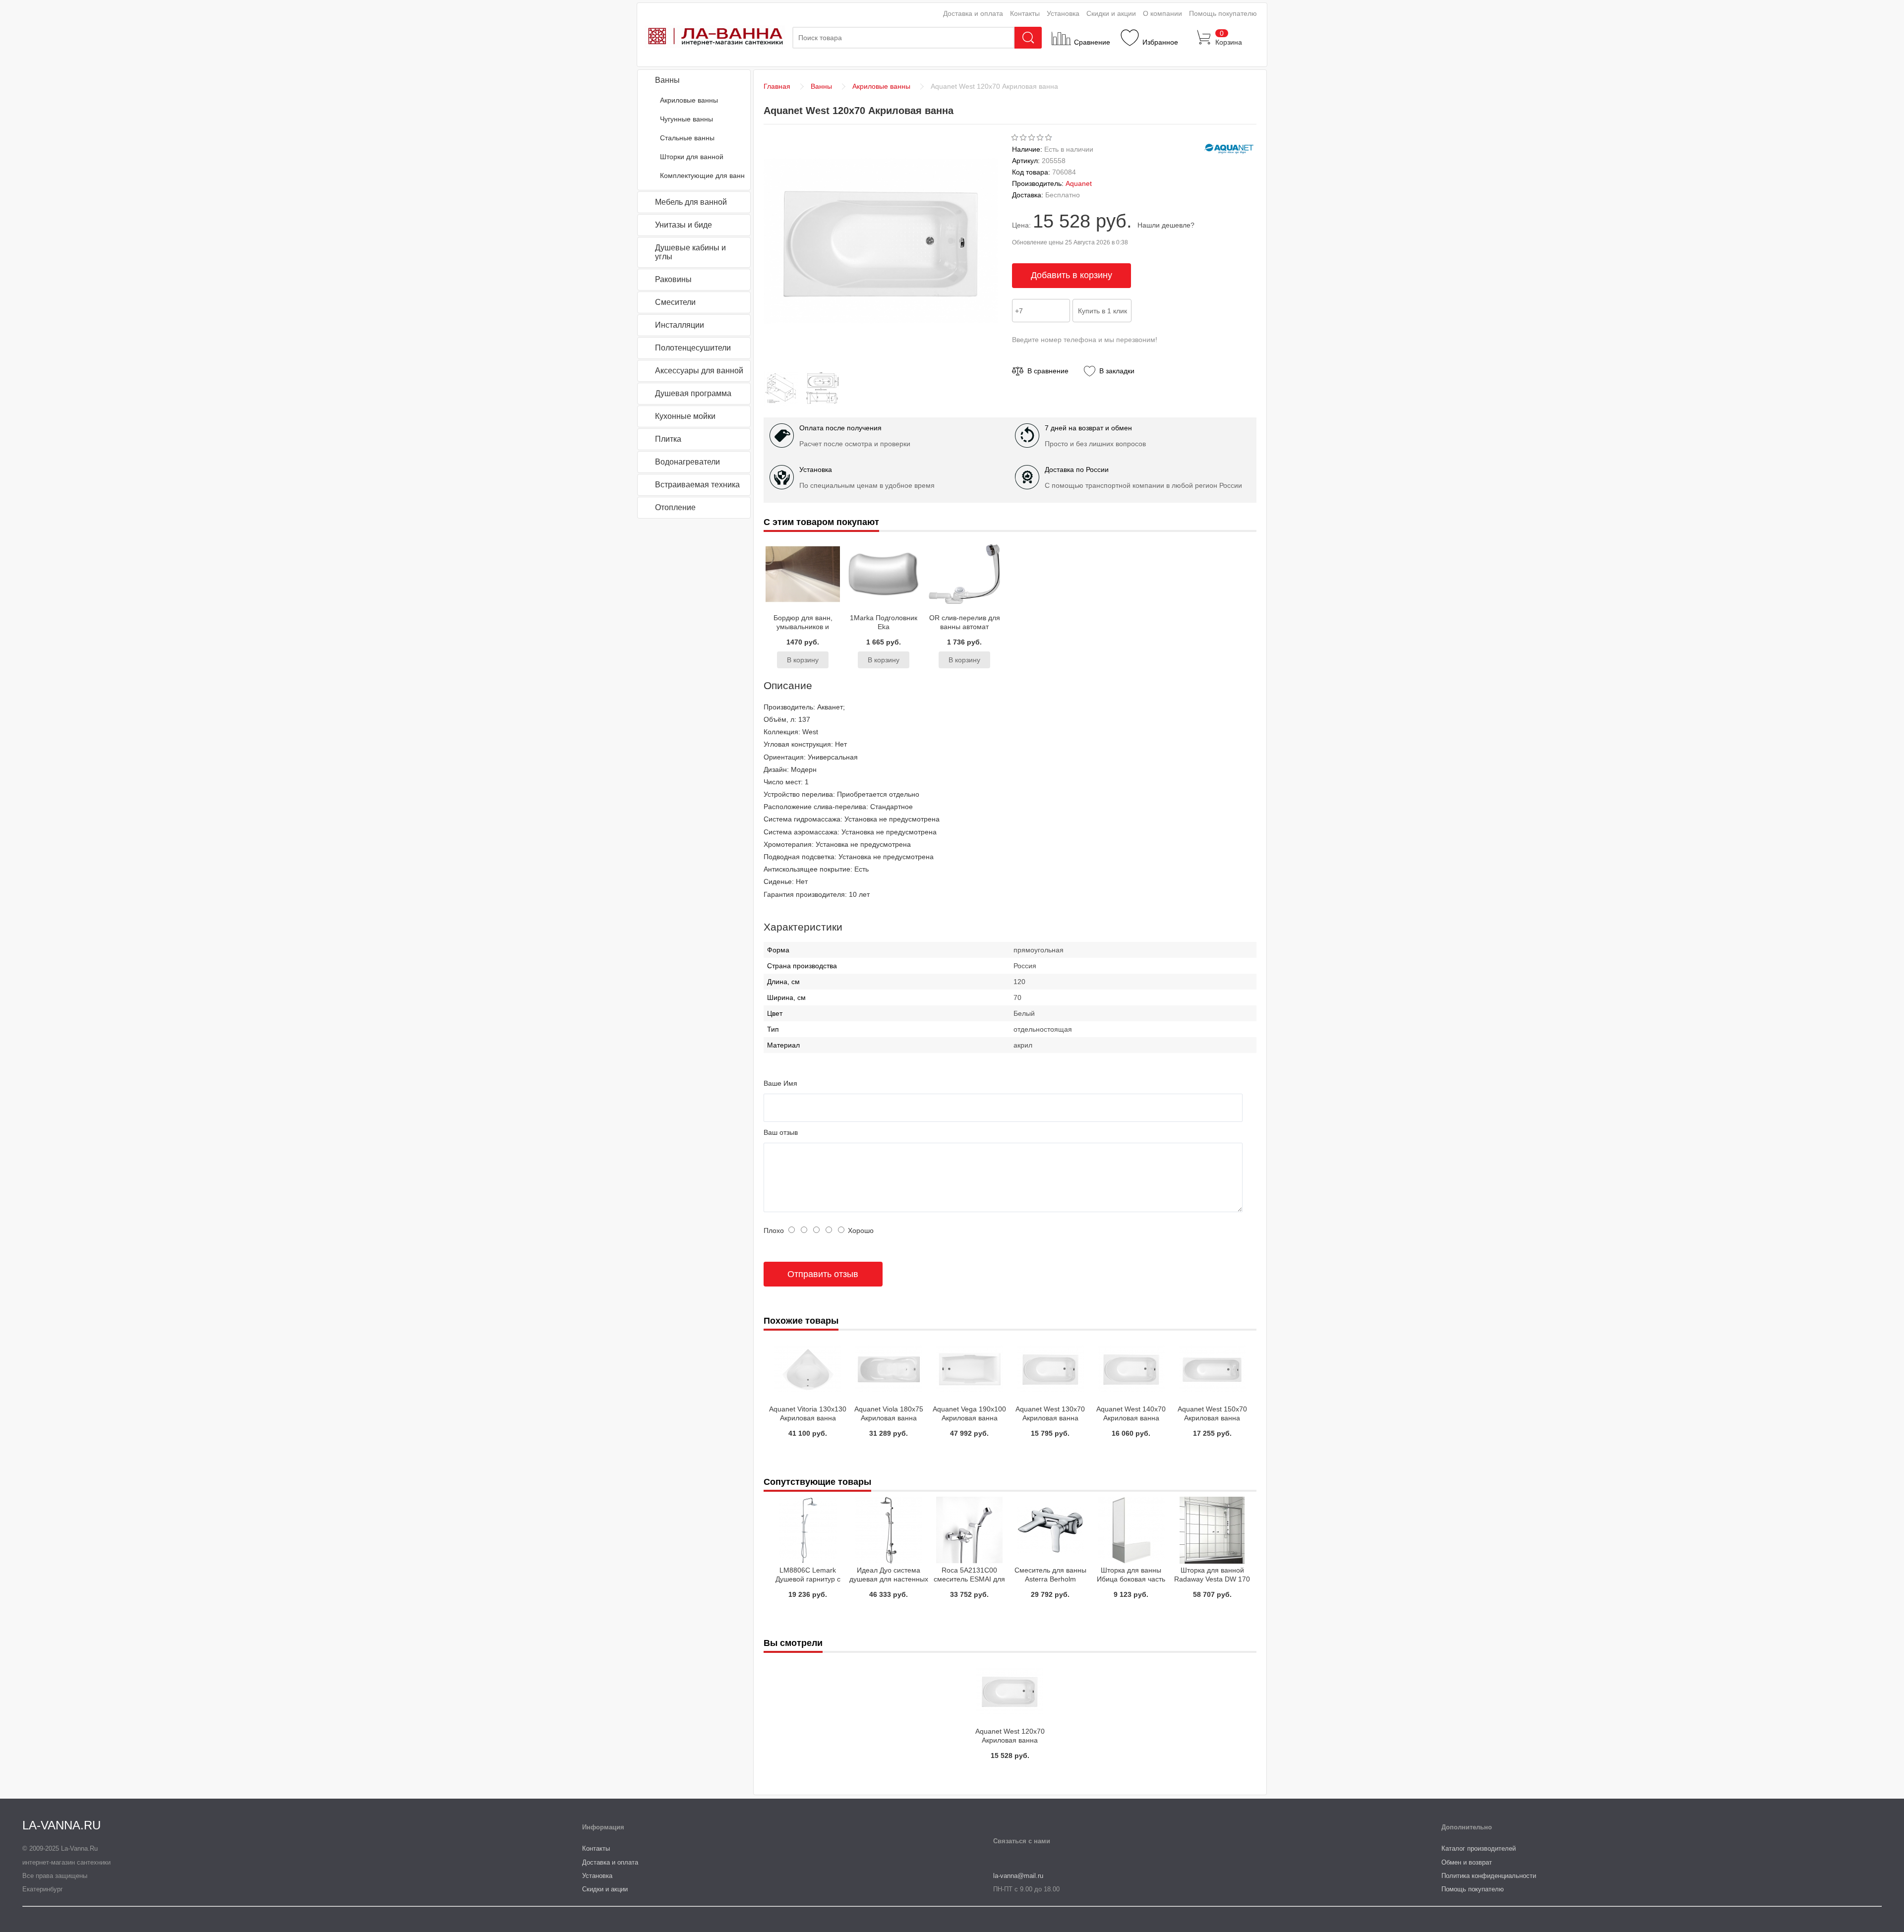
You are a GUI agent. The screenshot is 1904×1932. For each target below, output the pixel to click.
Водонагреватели (687, 462)
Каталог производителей (1479, 1848)
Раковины (673, 279)
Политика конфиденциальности (1489, 1876)
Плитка (668, 439)
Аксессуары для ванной (699, 371)
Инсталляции (680, 325)
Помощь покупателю (1223, 13)
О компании (1162, 13)
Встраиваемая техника (697, 485)
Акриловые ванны (689, 100)
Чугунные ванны (686, 119)
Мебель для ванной (691, 202)
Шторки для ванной (692, 157)
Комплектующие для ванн (702, 176)
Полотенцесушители (693, 348)
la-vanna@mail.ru (1018, 1876)
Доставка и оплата (973, 13)
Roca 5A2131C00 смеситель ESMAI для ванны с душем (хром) (970, 1579)
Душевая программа (693, 393)
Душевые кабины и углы (690, 252)
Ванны (667, 80)
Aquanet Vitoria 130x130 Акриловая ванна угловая (808, 1418)
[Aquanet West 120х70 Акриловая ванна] (783, 403)
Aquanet (1079, 183)
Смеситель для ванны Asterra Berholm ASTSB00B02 (1050, 1579)
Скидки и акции (1111, 13)
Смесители (675, 302)
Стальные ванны (687, 138)
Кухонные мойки (685, 416)
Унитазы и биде (684, 225)
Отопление (675, 507)
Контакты (1025, 13)
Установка (1063, 13)
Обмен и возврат (1467, 1862)
